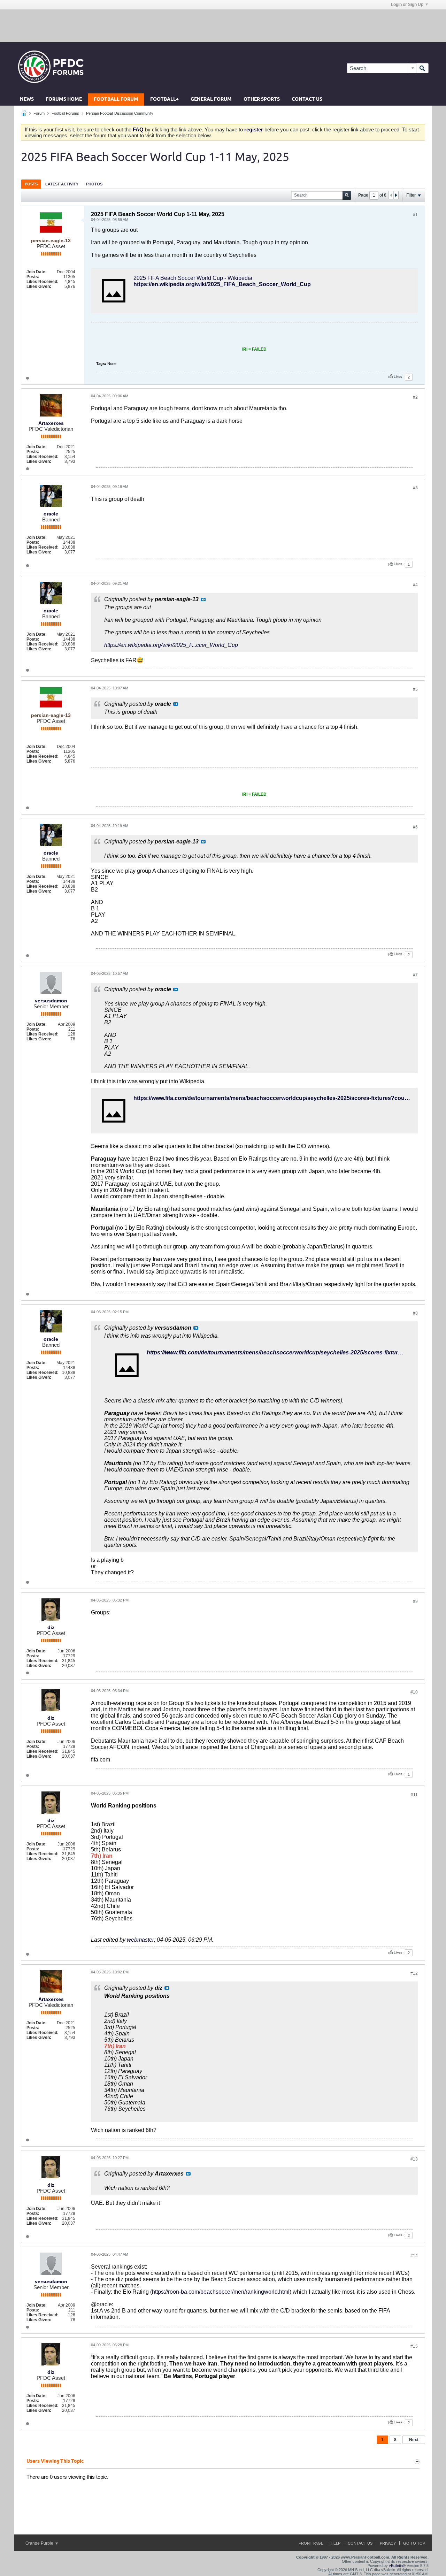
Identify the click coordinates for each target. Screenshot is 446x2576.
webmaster (140, 1940)
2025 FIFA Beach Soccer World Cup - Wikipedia (193, 278)
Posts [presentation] (31, 184)
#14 (414, 2256)
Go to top (414, 2543)
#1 (415, 215)
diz (51, 1627)
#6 (415, 827)
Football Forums (65, 113)
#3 (415, 488)
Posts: (33, 277)
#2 (415, 397)
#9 (415, 1602)
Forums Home (64, 100)
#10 (414, 1692)
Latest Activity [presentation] (62, 184)
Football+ (164, 100)
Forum (39, 113)
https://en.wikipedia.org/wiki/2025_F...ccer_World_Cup (171, 645)
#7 (415, 975)
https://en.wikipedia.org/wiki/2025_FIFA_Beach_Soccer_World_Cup (222, 284)
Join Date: (37, 272)
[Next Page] (396, 195)
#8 (415, 1313)
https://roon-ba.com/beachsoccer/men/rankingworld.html (221, 2292)
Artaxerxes (51, 423)
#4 (415, 585)
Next (414, 2440)
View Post (203, 599)
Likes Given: (39, 286)
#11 (414, 1795)
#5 (415, 689)
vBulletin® (397, 2566)
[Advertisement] (223, 25)
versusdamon (51, 1001)
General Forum (211, 100)
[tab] (31, 184)
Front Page (311, 2543)
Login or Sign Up (407, 5)
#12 (414, 1973)
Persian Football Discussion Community (120, 113)
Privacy (388, 2543)
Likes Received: (43, 282)
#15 (414, 2346)
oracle (51, 514)
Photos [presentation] (94, 184)
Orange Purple (40, 2543)
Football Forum (116, 100)
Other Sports (262, 100)
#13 (414, 2159)
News (27, 100)
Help (336, 2543)
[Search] (422, 68)
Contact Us (307, 100)
